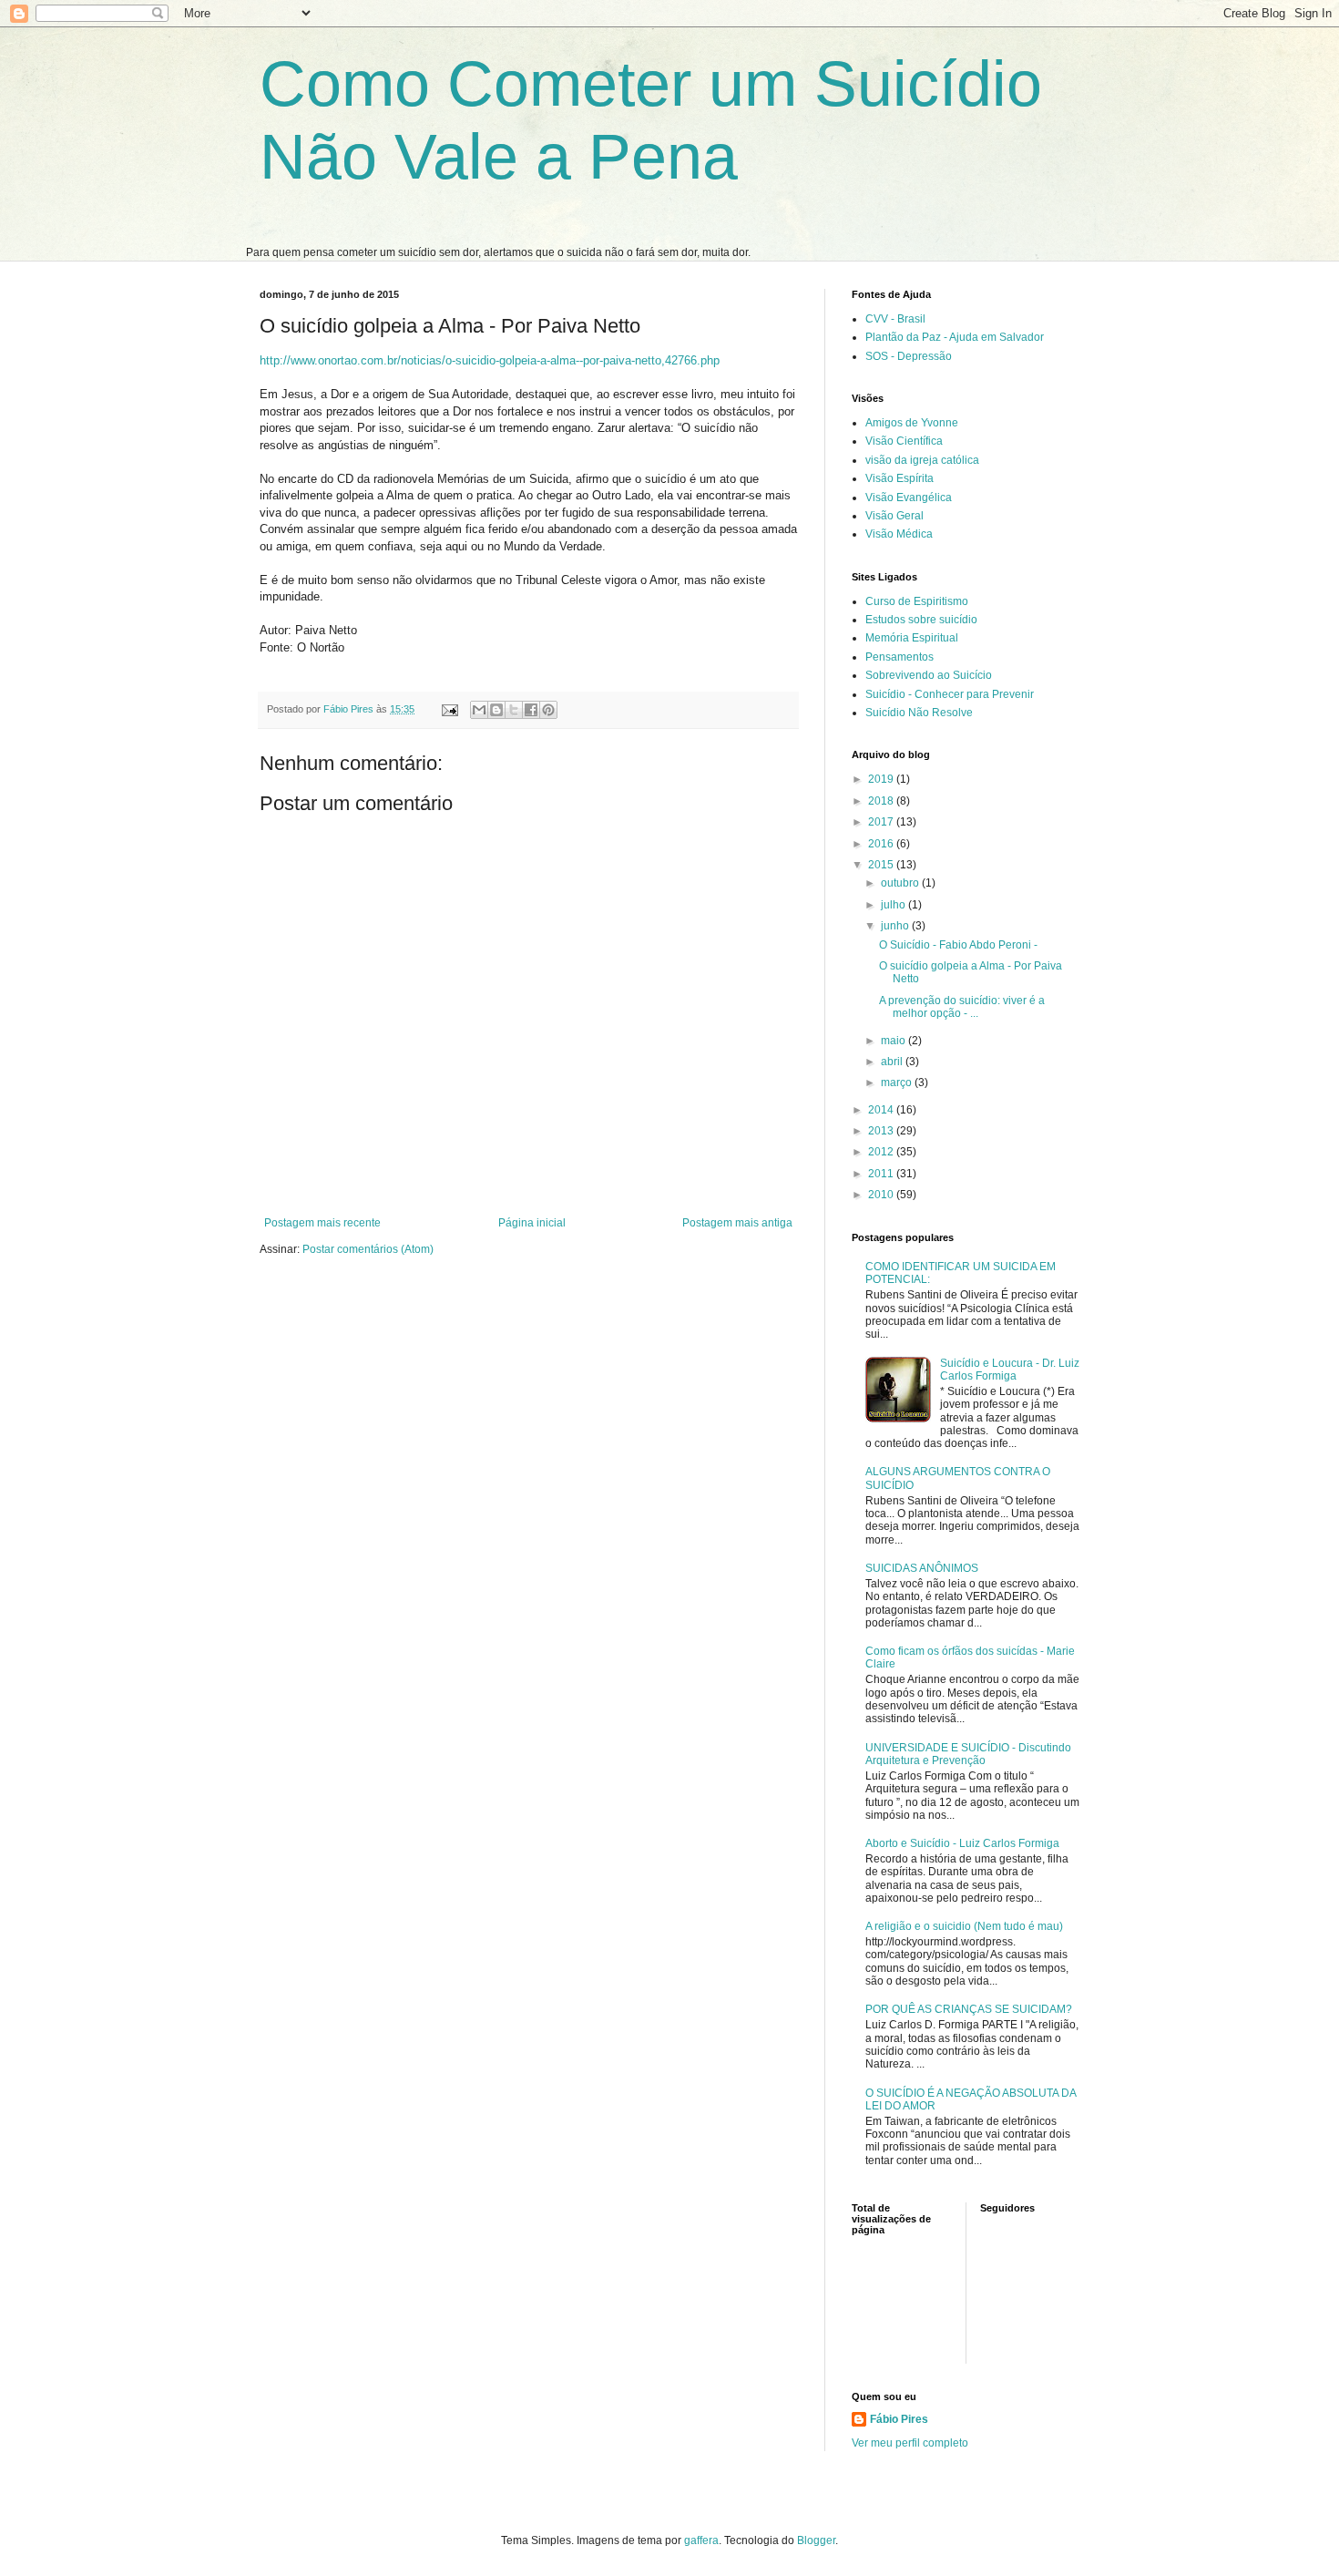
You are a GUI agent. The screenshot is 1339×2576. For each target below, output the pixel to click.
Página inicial (532, 1223)
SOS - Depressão (909, 356)
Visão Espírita (899, 478)
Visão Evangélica (909, 498)
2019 (882, 779)
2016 (882, 844)
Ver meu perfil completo (910, 2443)
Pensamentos (899, 657)
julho (894, 905)
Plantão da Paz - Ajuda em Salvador (955, 337)
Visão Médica (899, 534)
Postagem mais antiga (737, 1223)
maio (894, 1041)
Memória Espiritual (912, 638)
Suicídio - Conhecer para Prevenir (950, 694)
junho (896, 926)
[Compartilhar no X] (514, 710)
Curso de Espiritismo (917, 601)
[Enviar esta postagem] (449, 709)
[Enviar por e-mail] (479, 710)
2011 (882, 1174)
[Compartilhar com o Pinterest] (548, 710)
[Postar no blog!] (496, 710)
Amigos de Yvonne (912, 423)
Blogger (816, 2540)
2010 (882, 1195)
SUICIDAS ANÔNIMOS (922, 1568)
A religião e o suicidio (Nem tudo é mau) (964, 1926)
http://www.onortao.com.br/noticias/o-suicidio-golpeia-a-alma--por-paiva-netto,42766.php (490, 360)
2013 (882, 1131)
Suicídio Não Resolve (919, 713)
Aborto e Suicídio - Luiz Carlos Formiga (962, 1843)
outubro (901, 883)
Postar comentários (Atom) (368, 1249)
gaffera (701, 2540)
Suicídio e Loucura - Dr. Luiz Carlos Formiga (1010, 1370)
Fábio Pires (899, 2419)
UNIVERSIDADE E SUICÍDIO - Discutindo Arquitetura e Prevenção (968, 1754)
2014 (882, 1110)
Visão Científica (904, 441)
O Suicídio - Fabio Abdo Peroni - (958, 945)
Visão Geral (894, 516)
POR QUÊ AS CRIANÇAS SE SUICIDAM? (969, 2009)
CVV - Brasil (895, 319)
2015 (882, 865)
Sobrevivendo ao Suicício (929, 675)
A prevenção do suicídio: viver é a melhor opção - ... (962, 1007)
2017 (882, 822)
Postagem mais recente (322, 1223)
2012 (882, 1152)
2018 (882, 801)
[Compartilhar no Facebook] (531, 710)
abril (893, 1062)
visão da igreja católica (922, 460)
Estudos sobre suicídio (921, 620)
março (898, 1083)
